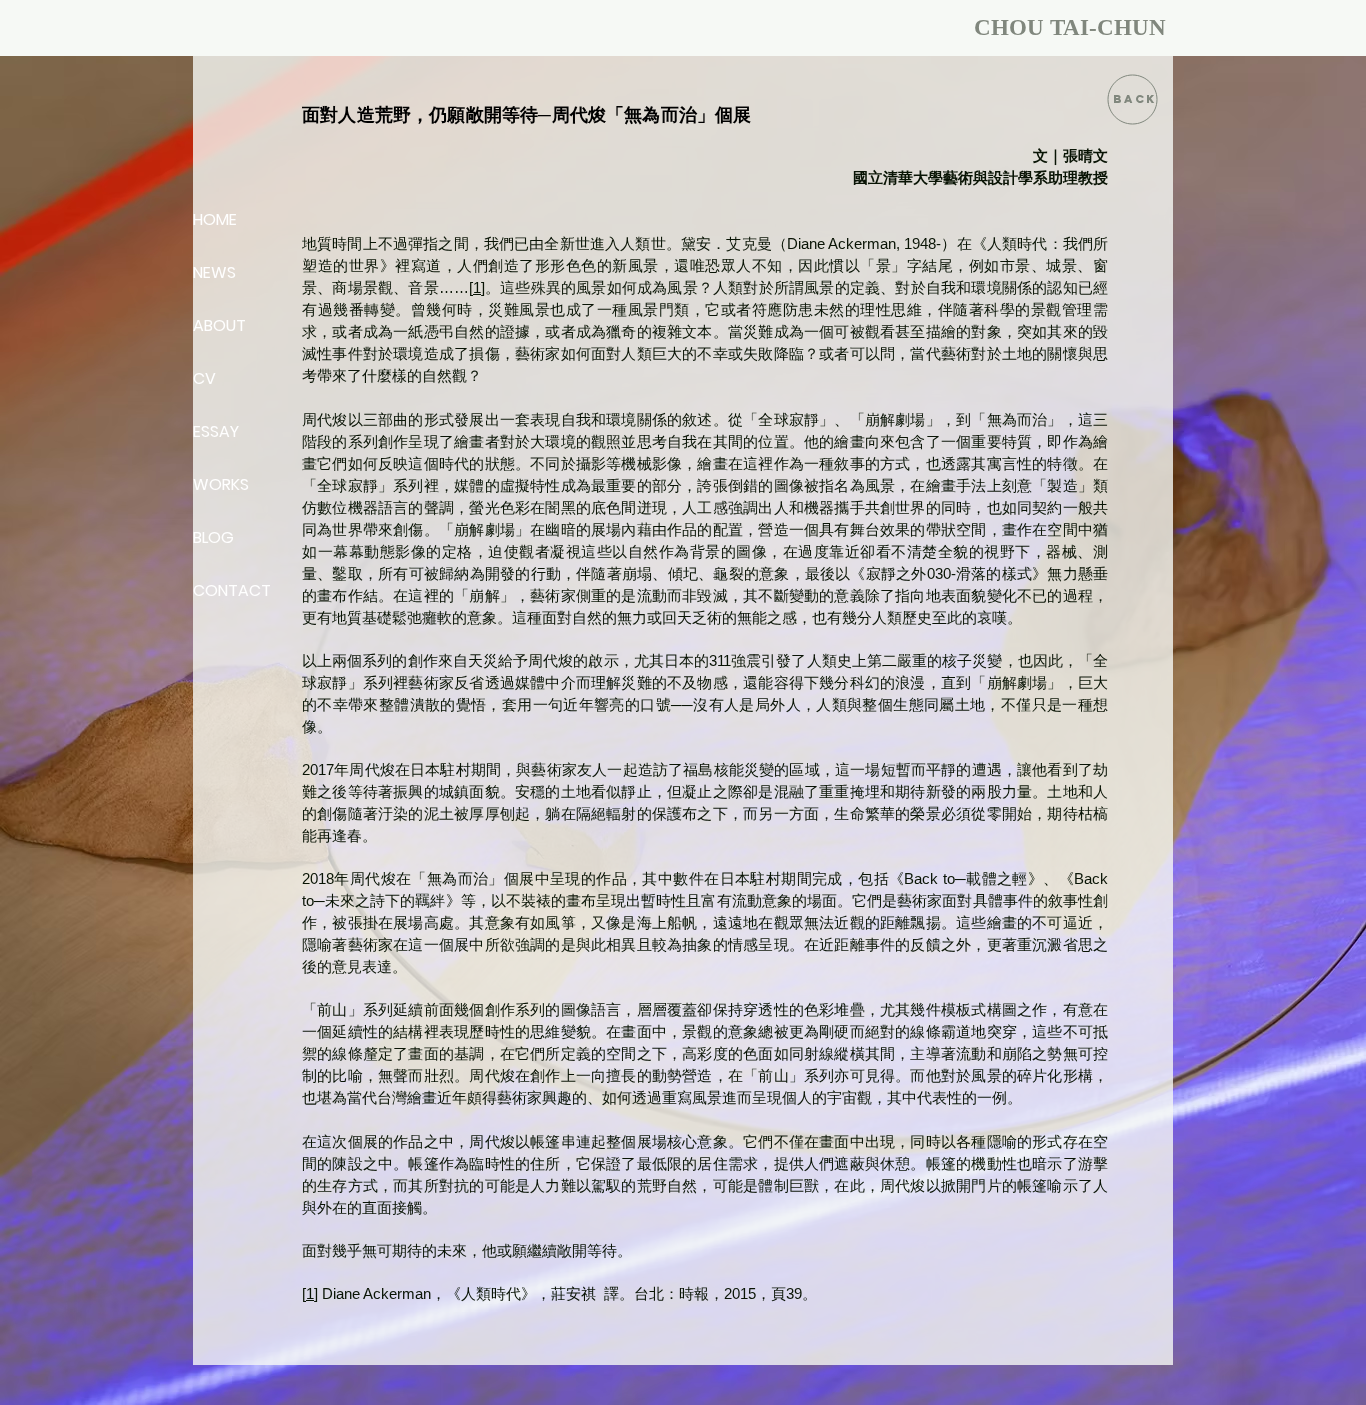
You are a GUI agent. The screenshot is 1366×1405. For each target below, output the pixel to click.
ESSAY (216, 431)
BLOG (213, 537)
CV (204, 378)
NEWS (214, 272)
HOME (215, 219)
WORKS (221, 484)
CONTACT (232, 590)
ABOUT (219, 325)
